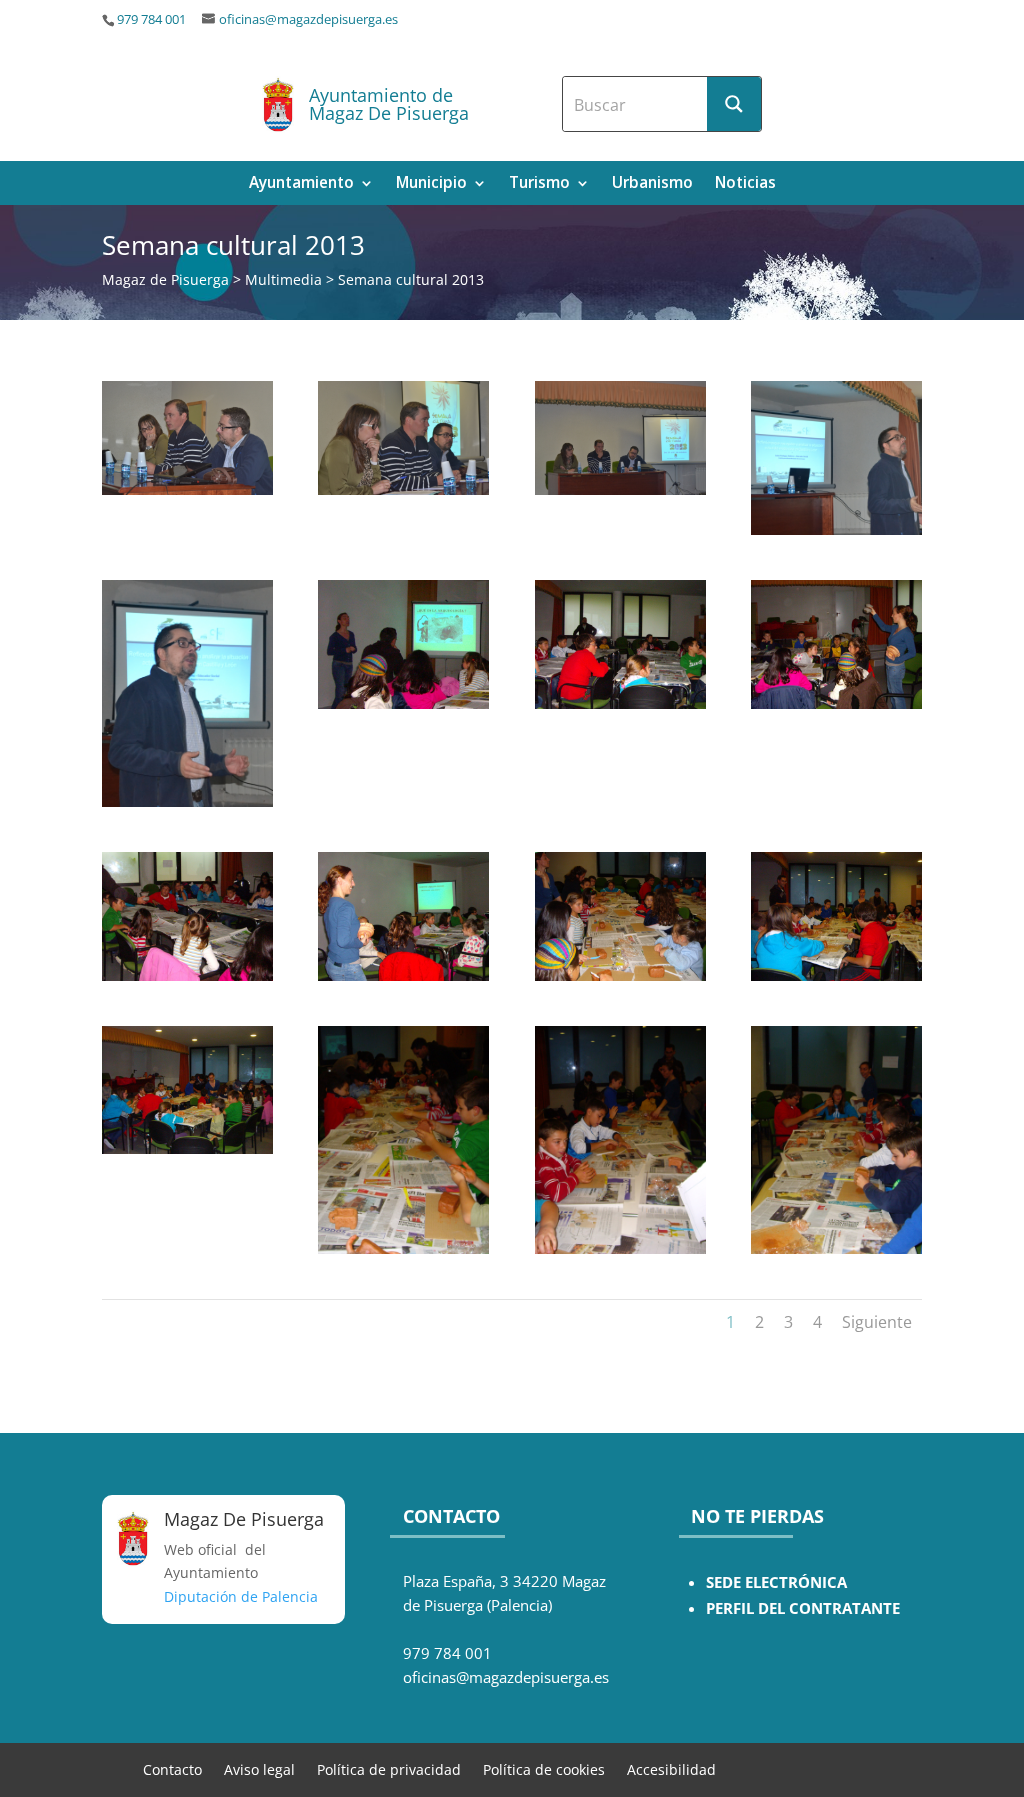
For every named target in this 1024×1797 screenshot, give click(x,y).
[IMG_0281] (187, 975)
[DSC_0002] (187, 489)
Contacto (172, 1768)
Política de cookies (544, 1768)
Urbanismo (652, 184)
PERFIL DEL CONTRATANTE (803, 1608)
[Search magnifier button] (734, 104)
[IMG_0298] (836, 1248)
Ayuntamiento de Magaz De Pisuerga (389, 104)
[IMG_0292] (836, 975)
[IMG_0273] (403, 703)
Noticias (745, 184)
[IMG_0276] (620, 703)
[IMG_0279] (836, 703)
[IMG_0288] (620, 975)
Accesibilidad (671, 1768)
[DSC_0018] (187, 801)
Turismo (539, 184)
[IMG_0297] (620, 1248)
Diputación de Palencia (241, 1596)
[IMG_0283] (403, 975)
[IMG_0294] (187, 1148)
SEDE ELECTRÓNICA (776, 1582)
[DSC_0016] (836, 529)
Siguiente (877, 1322)
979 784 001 (151, 19)
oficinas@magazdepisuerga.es (308, 19)
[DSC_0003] (403, 489)
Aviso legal (259, 1768)
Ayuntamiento (301, 184)
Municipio (431, 184)
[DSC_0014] (620, 489)
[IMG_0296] (403, 1248)
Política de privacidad (389, 1768)
